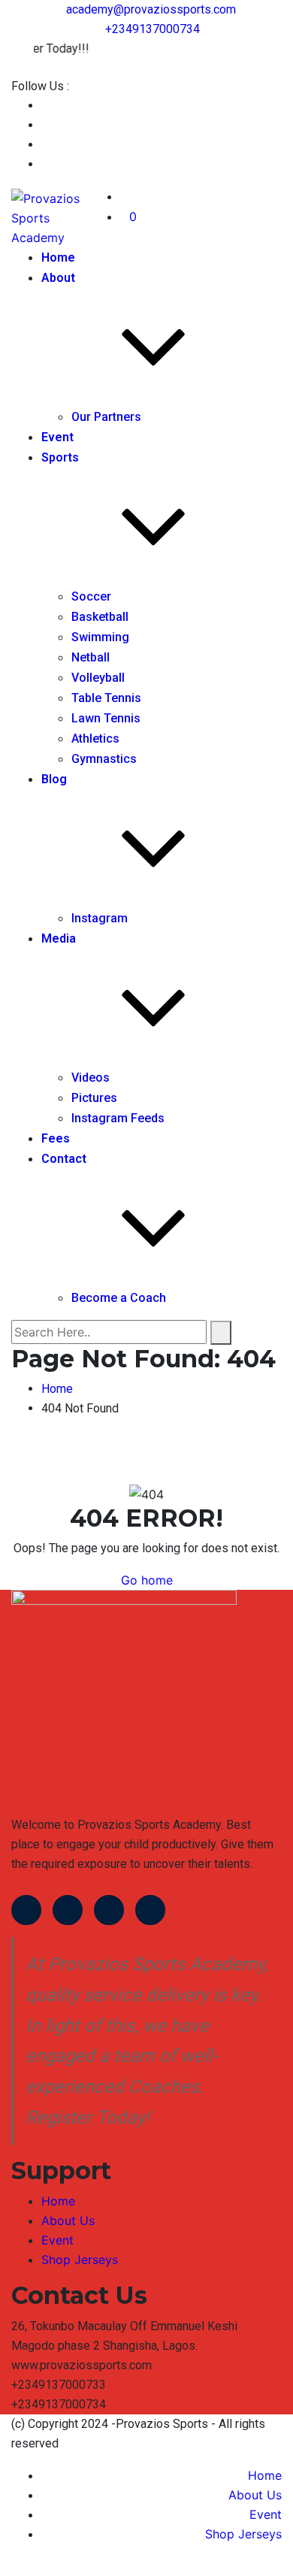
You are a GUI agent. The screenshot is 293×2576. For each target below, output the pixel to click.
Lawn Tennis (106, 718)
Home (58, 257)
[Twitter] (68, 1910)
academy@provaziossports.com (151, 9)
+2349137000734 (153, 29)
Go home (147, 1580)
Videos (91, 1078)
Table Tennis (106, 698)
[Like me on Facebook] (46, 106)
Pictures (94, 1098)
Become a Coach (119, 1298)
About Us (68, 2220)
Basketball (100, 617)
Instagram (100, 918)
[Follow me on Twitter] (46, 125)
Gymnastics (104, 759)
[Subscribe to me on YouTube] (46, 145)
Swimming (100, 637)
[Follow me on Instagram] (46, 164)
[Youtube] (109, 1910)
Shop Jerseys (80, 2260)
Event (57, 437)
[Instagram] (150, 1910)
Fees (56, 1138)
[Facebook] (26, 1910)
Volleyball (98, 678)
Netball (91, 657)
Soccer (91, 596)
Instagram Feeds (118, 1118)
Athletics (95, 739)
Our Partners (106, 417)
